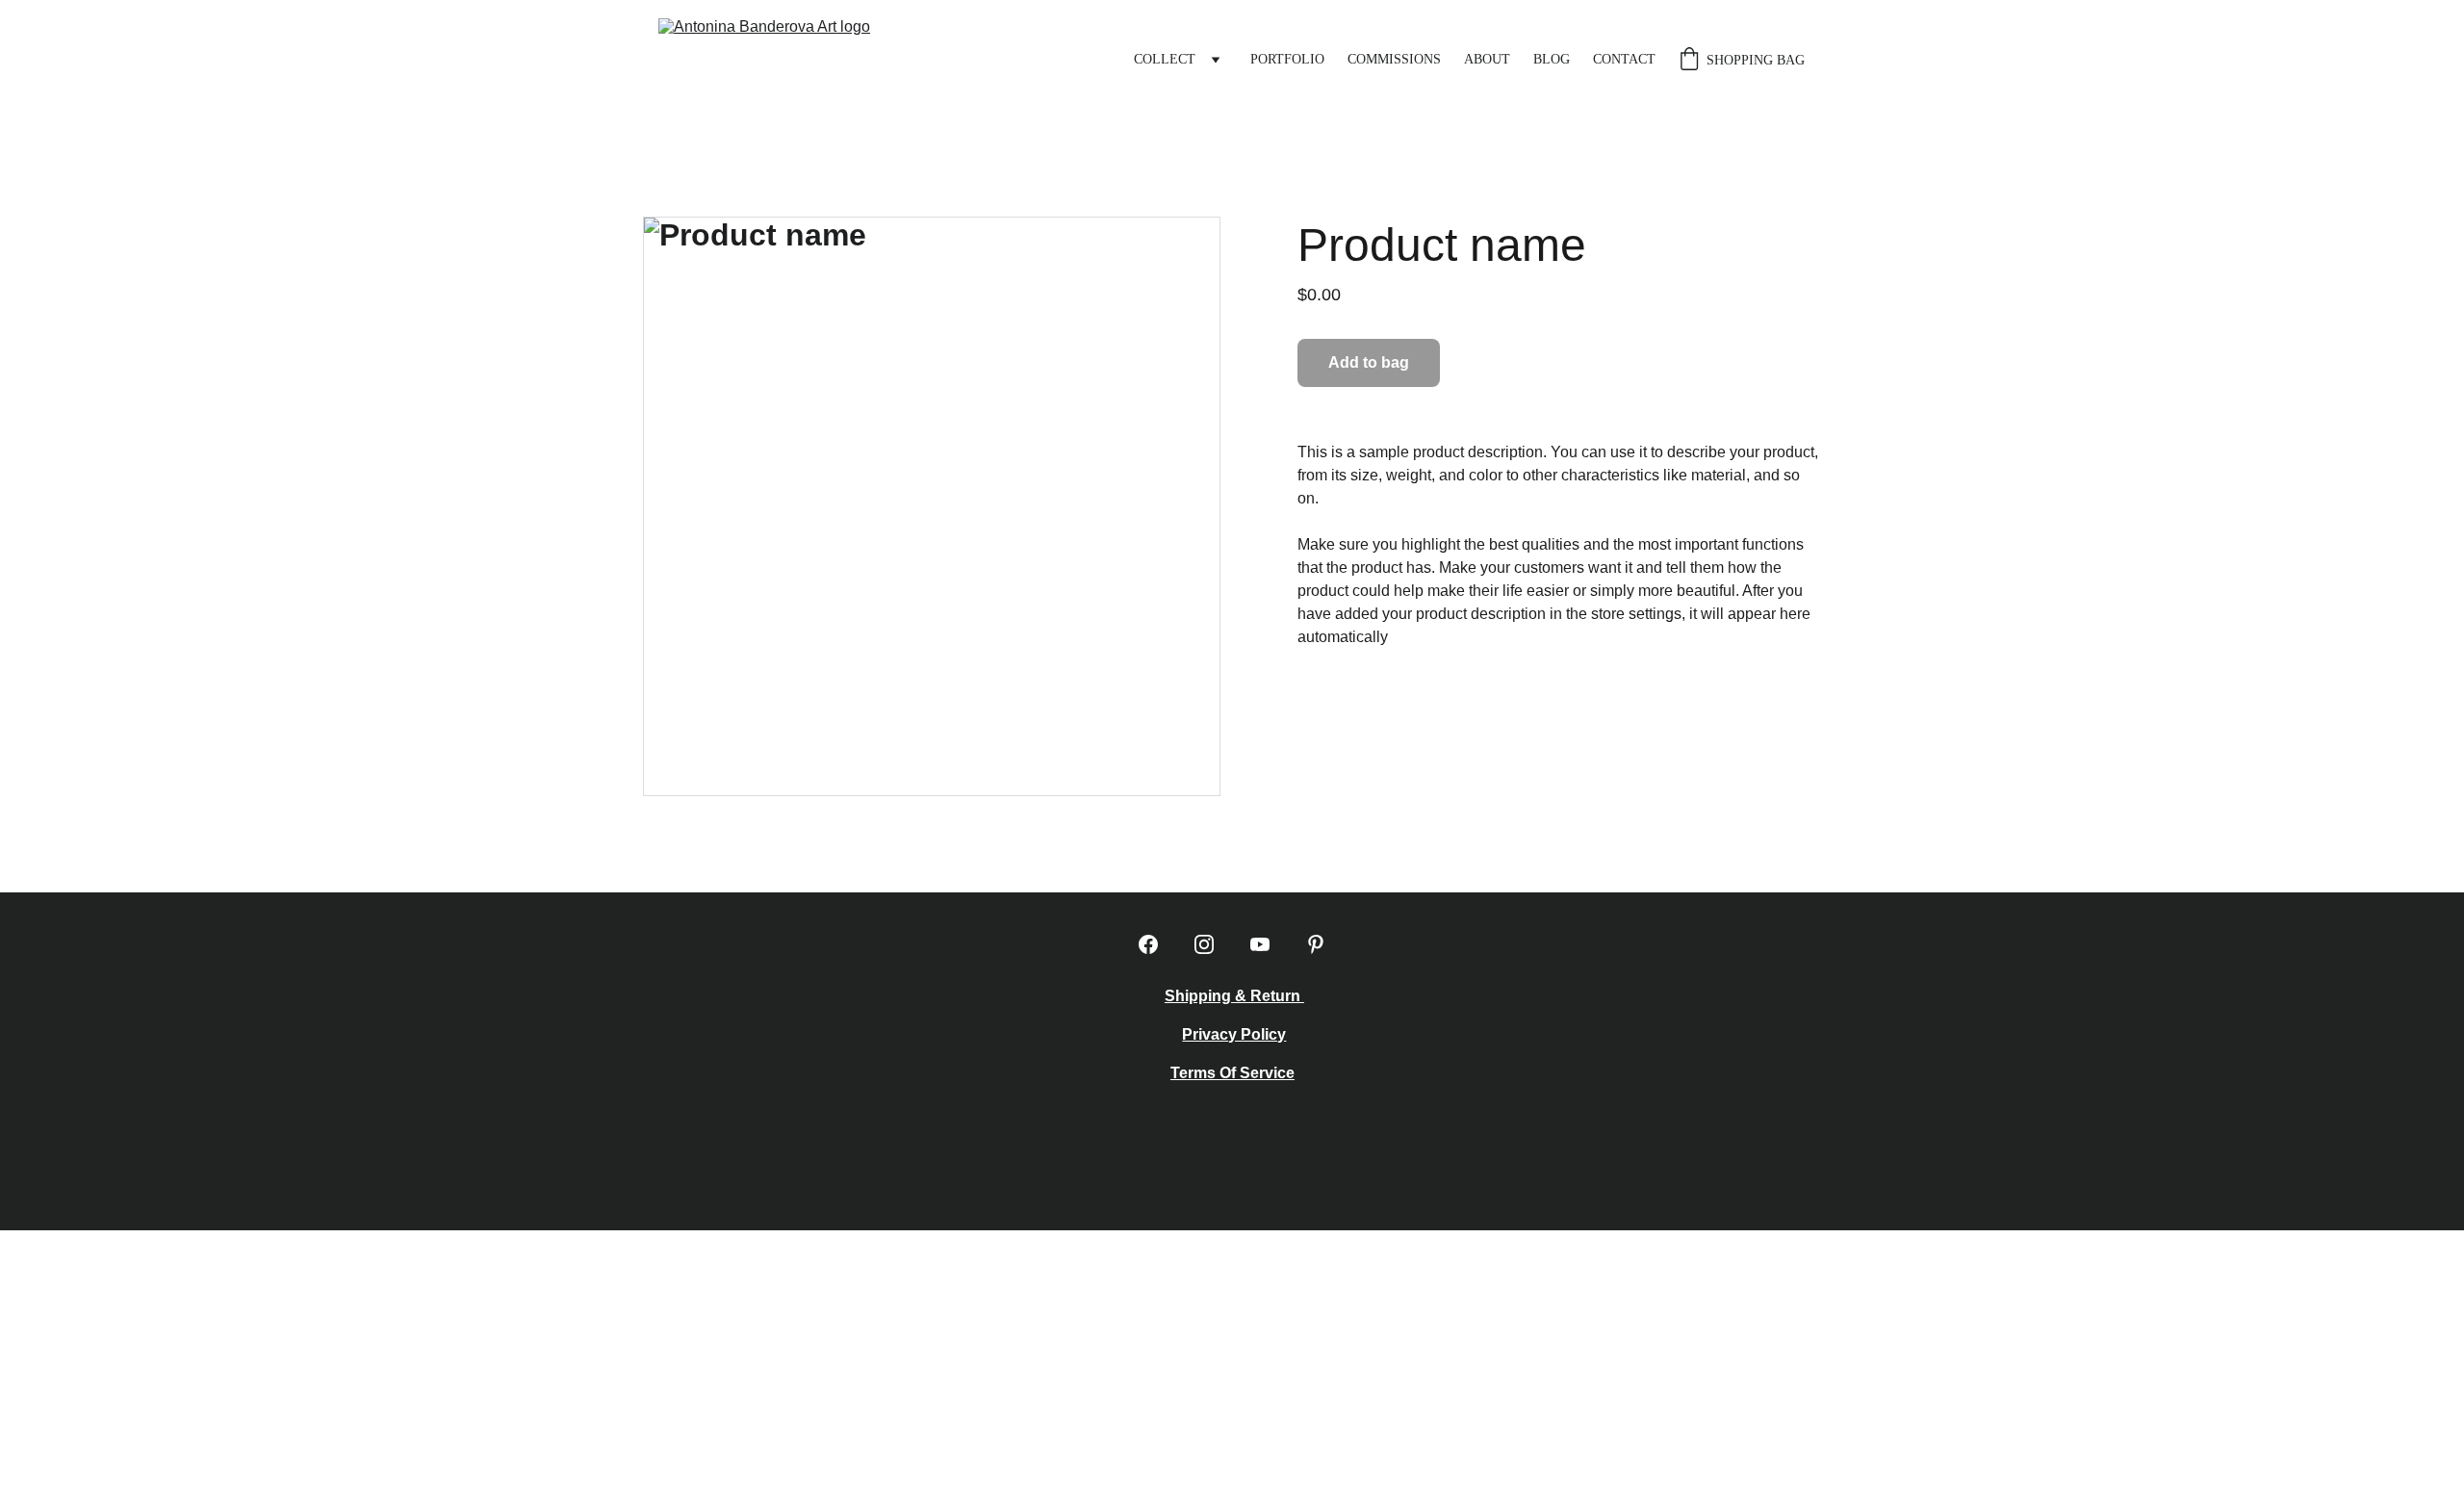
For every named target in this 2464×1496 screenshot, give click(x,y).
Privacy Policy (1234, 1034)
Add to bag (1369, 362)
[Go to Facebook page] (1148, 944)
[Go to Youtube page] (1260, 944)
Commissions (1394, 59)
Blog (1552, 59)
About (1487, 59)
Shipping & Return (1234, 996)
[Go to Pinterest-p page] (1316, 944)
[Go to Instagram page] (1204, 944)
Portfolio (1287, 59)
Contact (1624, 59)
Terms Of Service (1232, 1073)
